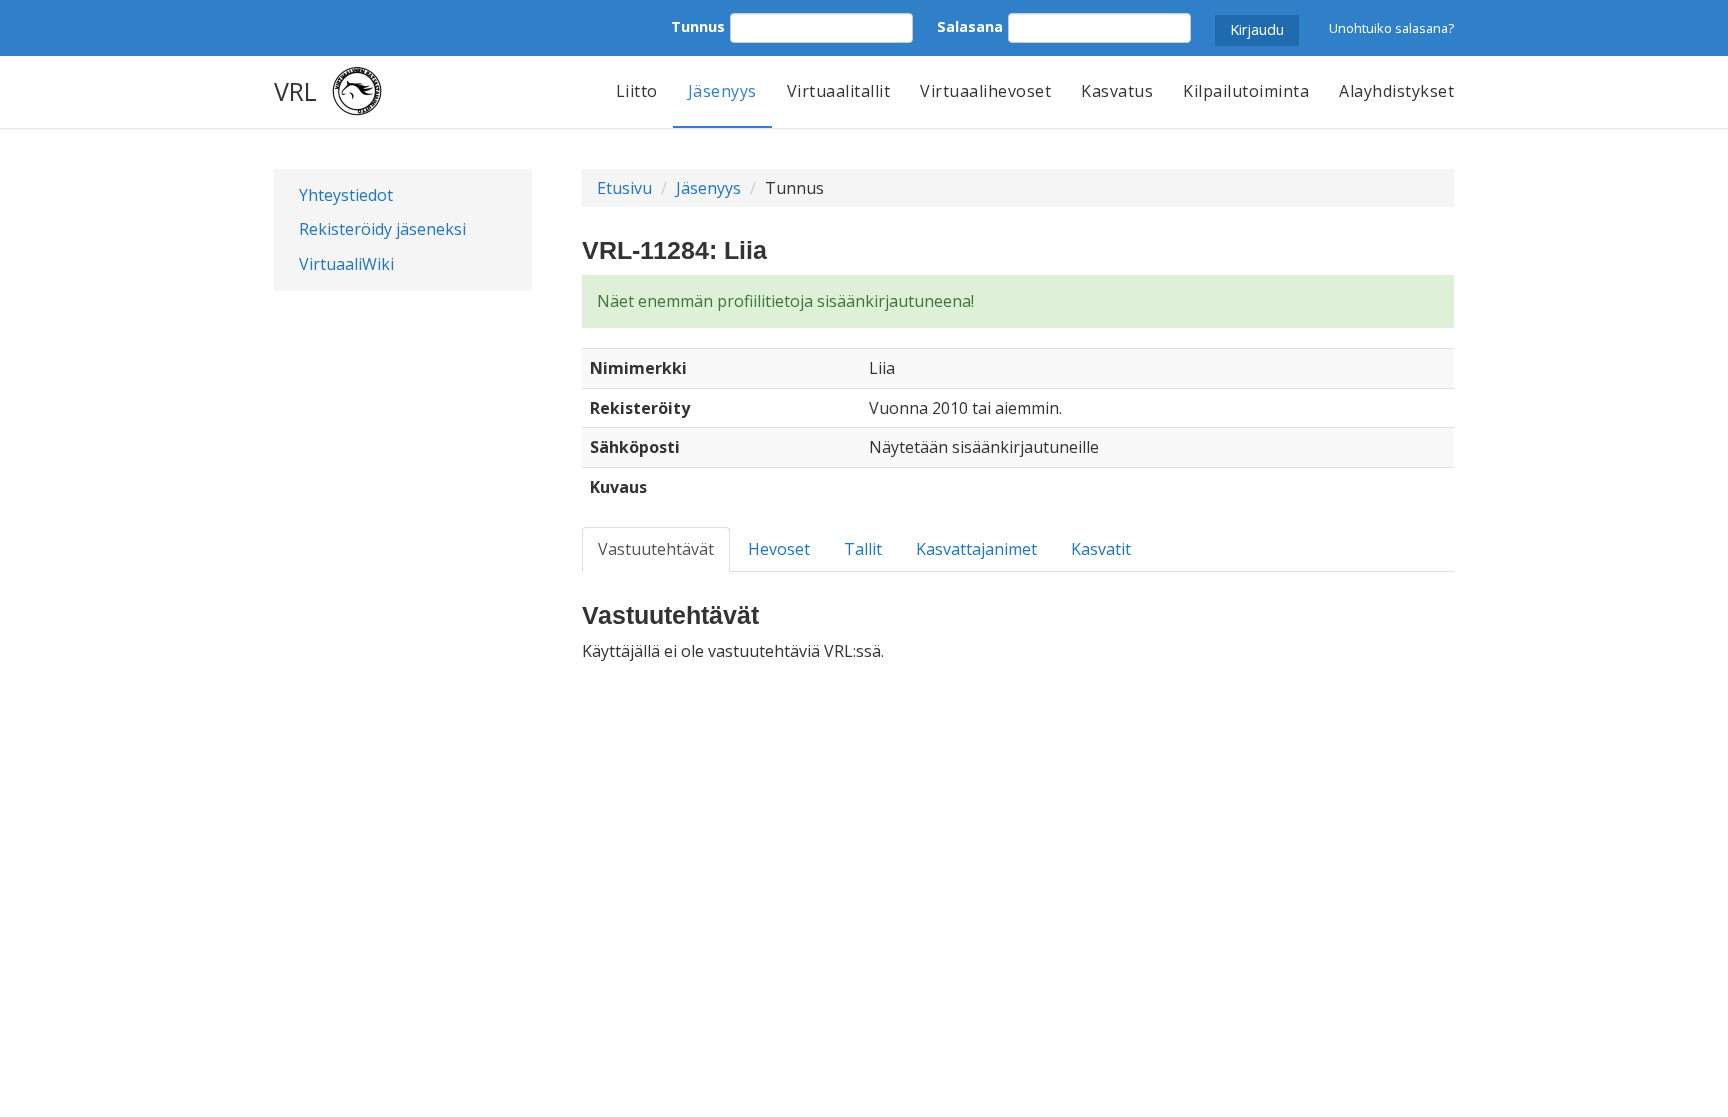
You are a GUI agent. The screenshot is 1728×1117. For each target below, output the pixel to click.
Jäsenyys (722, 91)
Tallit (863, 549)
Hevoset (779, 549)
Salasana (970, 26)
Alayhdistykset (1396, 91)
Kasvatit (1101, 549)
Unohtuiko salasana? (1391, 28)
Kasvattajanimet (976, 549)
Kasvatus (1117, 91)
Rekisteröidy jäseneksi (382, 229)
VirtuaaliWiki (346, 264)
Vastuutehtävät (656, 549)
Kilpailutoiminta (1246, 91)
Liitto (637, 91)
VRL (295, 91)
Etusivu (624, 188)
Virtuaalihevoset (985, 91)
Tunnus (698, 26)
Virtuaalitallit (839, 91)
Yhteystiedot (346, 195)
